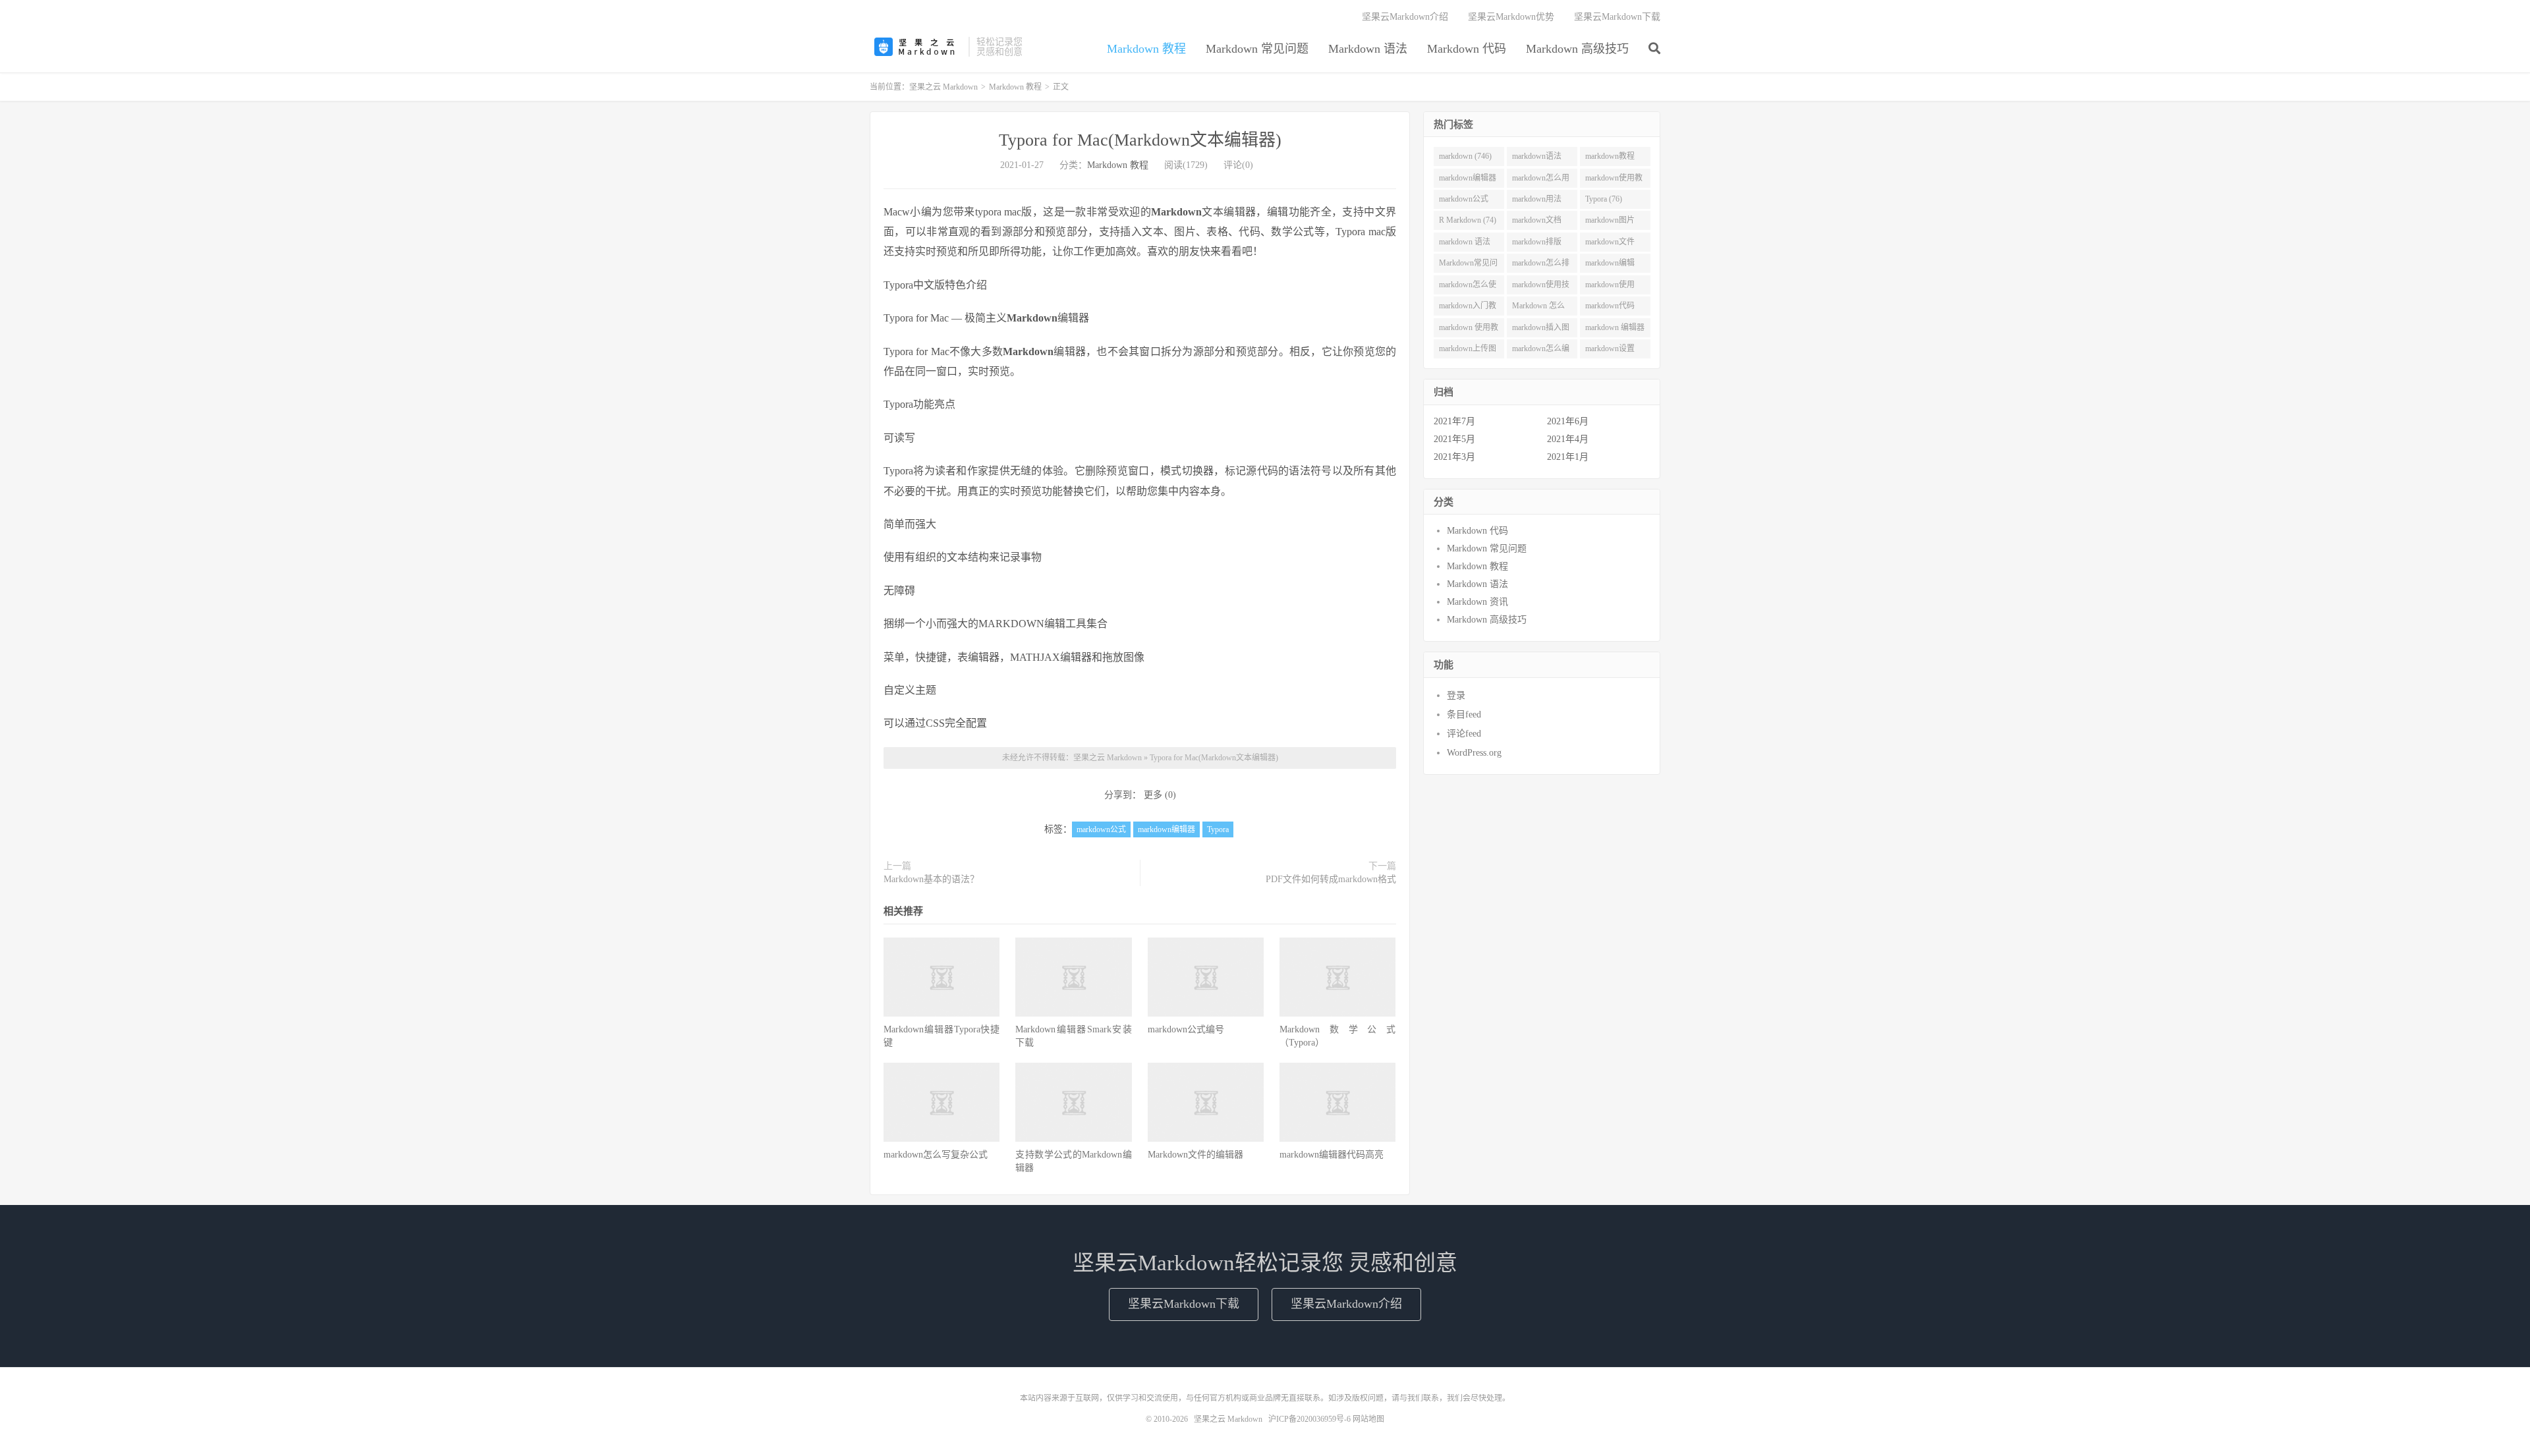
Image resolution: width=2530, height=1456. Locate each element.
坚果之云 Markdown (916, 47)
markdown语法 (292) (1537, 159)
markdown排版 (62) (1537, 244)
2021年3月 (1454, 457)
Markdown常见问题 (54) (1468, 266)
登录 (1456, 695)
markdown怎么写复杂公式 (936, 1155)
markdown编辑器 (1167, 829)
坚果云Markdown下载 (1617, 17)
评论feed (1464, 734)
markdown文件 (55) (1610, 244)
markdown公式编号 (1186, 1029)
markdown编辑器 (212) (1468, 181)
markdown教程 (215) (1610, 159)
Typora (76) (1604, 199)
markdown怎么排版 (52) (1541, 266)
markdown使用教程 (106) (1614, 181)
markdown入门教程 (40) (1468, 308)
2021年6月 (1568, 421)
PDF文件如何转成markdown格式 (1331, 879)
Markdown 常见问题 (1257, 49)
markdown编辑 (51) (1610, 266)
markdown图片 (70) (1610, 223)
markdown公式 (1101, 829)
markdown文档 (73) (1537, 223)
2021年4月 (1568, 439)
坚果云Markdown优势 (1511, 17)
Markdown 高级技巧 (1577, 49)
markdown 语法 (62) (1465, 244)
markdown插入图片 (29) (1541, 330)
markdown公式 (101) (1464, 202)
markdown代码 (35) (1610, 308)
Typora (1218, 829)
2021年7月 (1454, 421)
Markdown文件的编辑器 (1195, 1155)
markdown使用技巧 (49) (1541, 287)
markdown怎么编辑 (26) (1541, 351)
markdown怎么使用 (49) (1468, 287)
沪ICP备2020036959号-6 (1309, 1419)
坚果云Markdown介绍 (1405, 17)
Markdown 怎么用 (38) (1538, 308)
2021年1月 (1568, 457)
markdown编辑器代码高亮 (1332, 1155)
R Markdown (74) (1468, 220)
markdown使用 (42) (1610, 287)
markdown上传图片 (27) (1468, 351)
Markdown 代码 (1467, 49)
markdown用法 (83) (1537, 202)
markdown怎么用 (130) (1541, 181)
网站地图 (1368, 1419)
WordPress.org (1474, 753)
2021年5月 (1454, 439)
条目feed (1464, 714)
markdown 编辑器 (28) (1615, 330)
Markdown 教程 (1146, 49)
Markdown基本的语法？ (931, 879)
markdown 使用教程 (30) (1469, 330)
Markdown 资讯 (1477, 602)
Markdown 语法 (1368, 49)
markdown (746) (1465, 156)
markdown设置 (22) (1610, 351)
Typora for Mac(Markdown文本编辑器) (1140, 140)
